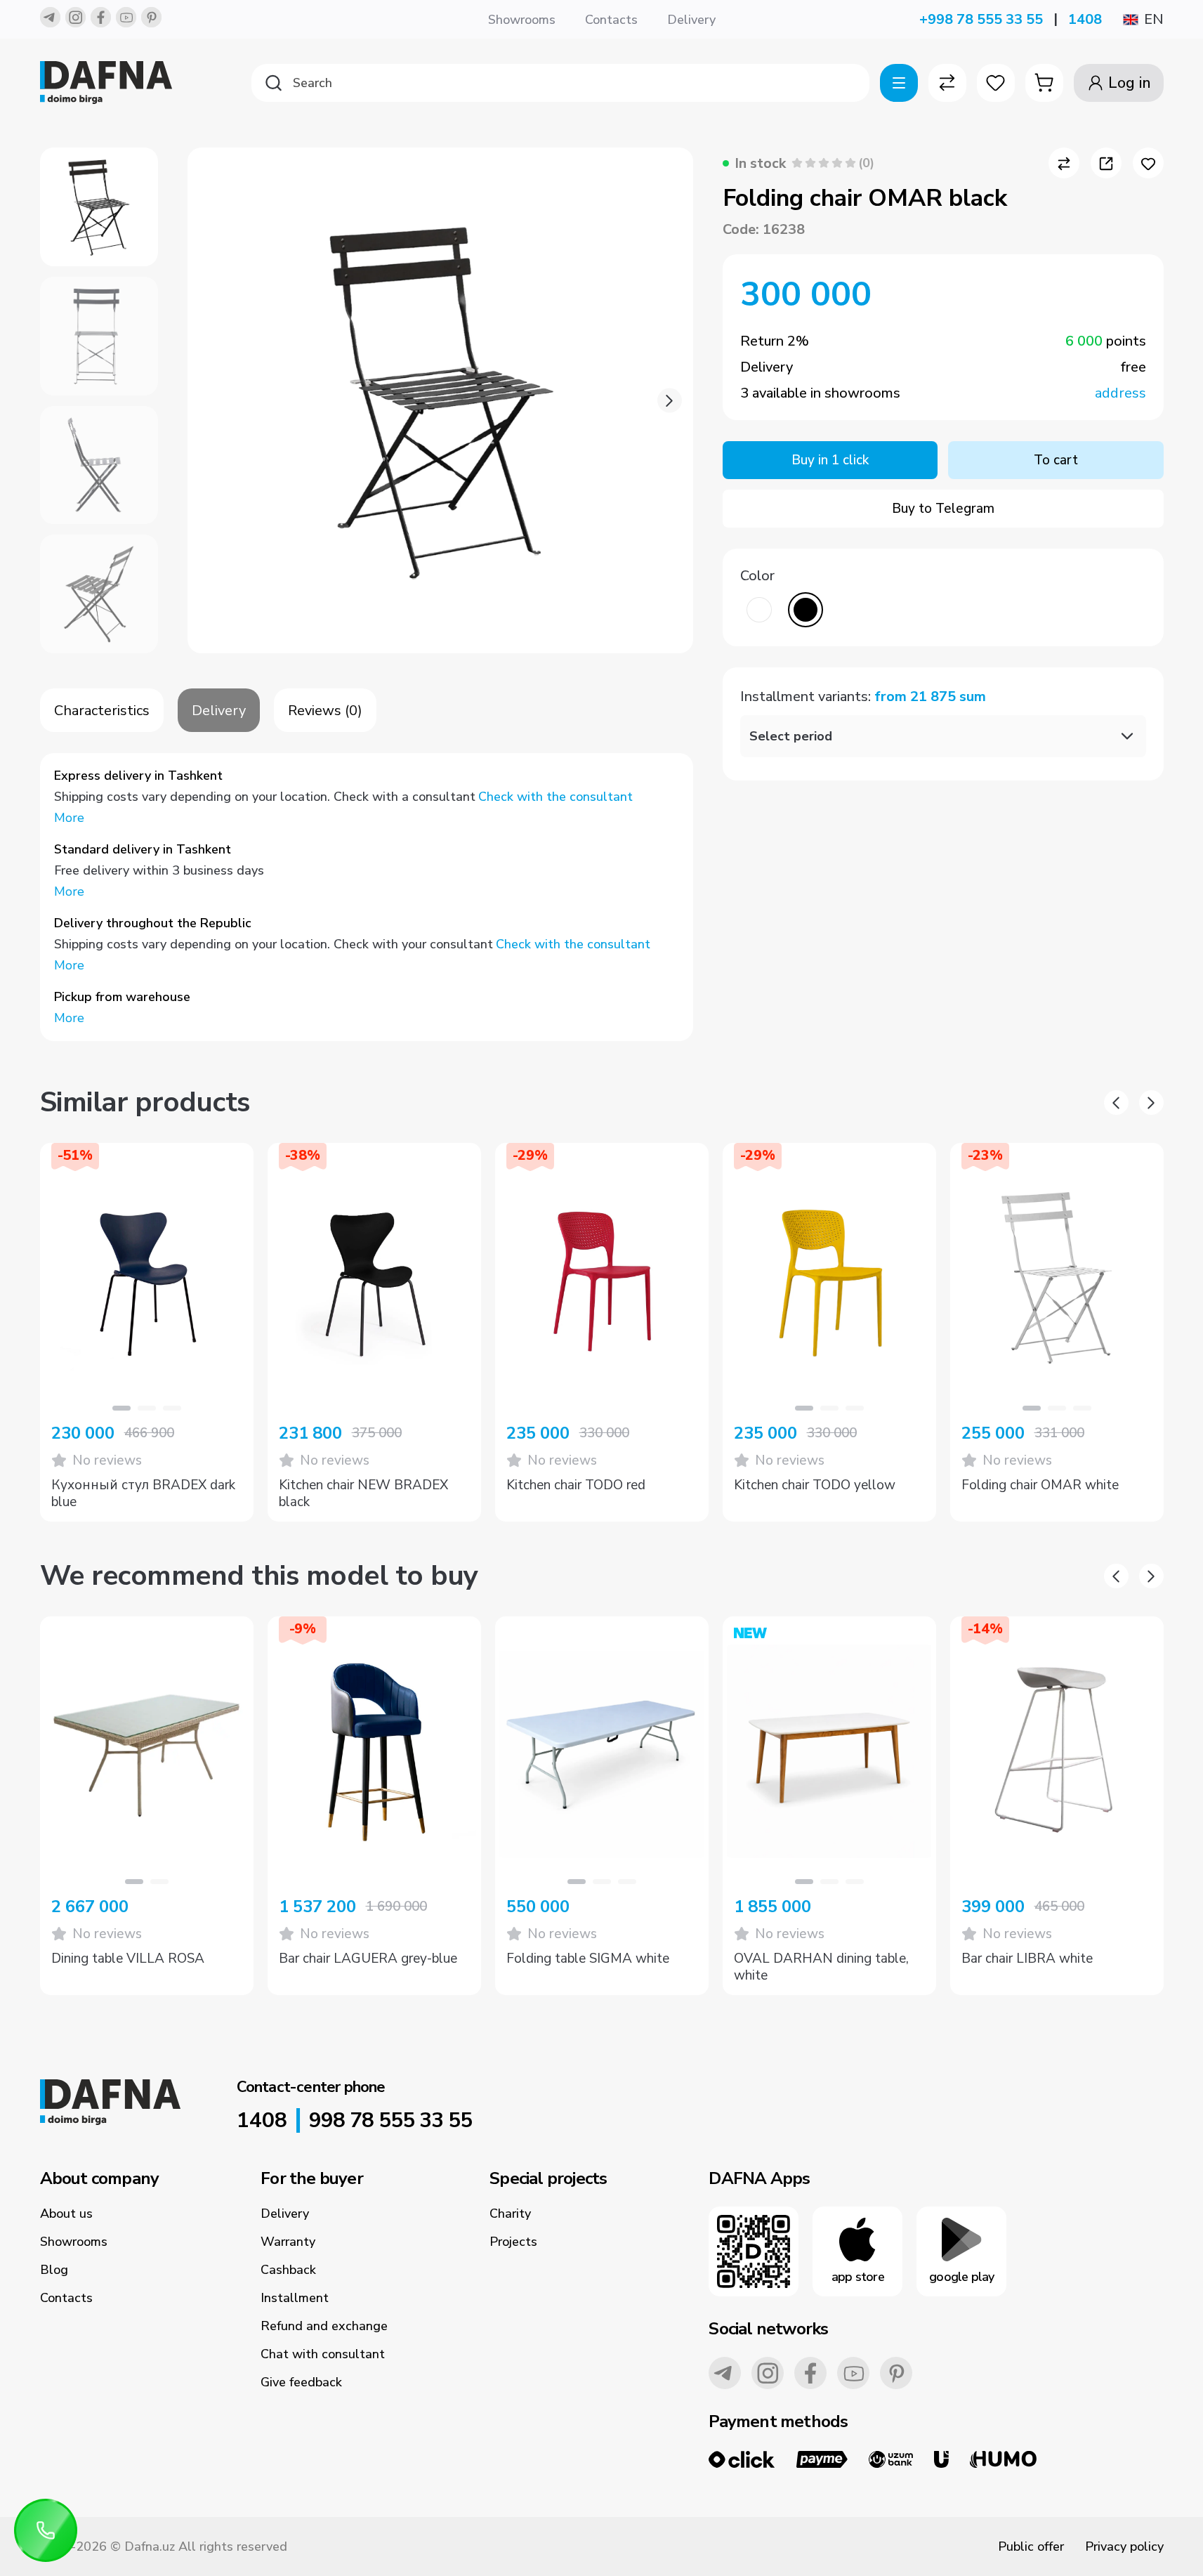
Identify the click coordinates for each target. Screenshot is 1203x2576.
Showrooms (522, 20)
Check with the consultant (556, 797)
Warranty (288, 2242)
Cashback (288, 2270)
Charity (510, 2214)
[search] (560, 83)
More (69, 818)
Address (1120, 393)
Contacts (611, 20)
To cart (1056, 460)
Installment (295, 2298)
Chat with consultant (323, 2354)
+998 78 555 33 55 (981, 19)
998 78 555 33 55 (390, 2121)
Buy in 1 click (830, 460)
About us (66, 2214)
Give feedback (301, 2382)
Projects (513, 2242)
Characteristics (102, 711)
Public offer (1031, 2546)
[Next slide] (670, 401)
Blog (54, 2270)
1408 (1085, 19)
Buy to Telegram (943, 509)
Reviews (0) (325, 711)
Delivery (691, 20)
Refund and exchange (324, 2326)
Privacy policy (1124, 2546)
